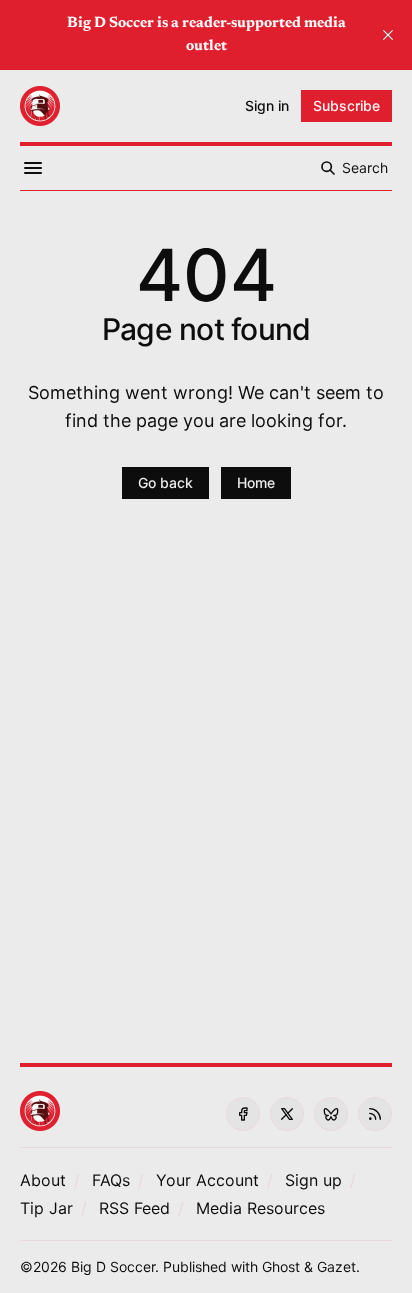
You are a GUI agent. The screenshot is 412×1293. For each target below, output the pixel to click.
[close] (388, 35)
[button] (207, 1180)
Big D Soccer (113, 1266)
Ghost (281, 1266)
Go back (165, 482)
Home (256, 482)
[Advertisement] (206, 793)
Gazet (336, 1266)
